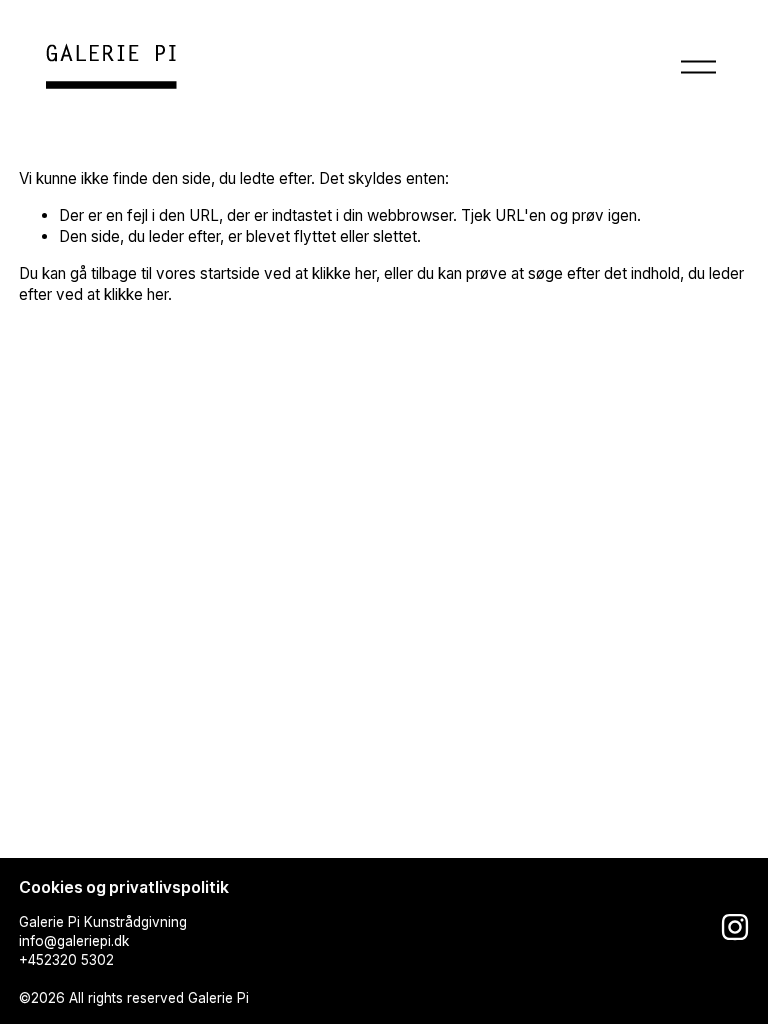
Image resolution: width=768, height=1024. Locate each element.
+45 (31, 960)
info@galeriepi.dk (74, 941)
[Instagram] (735, 927)
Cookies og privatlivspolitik (124, 887)
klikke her (344, 273)
